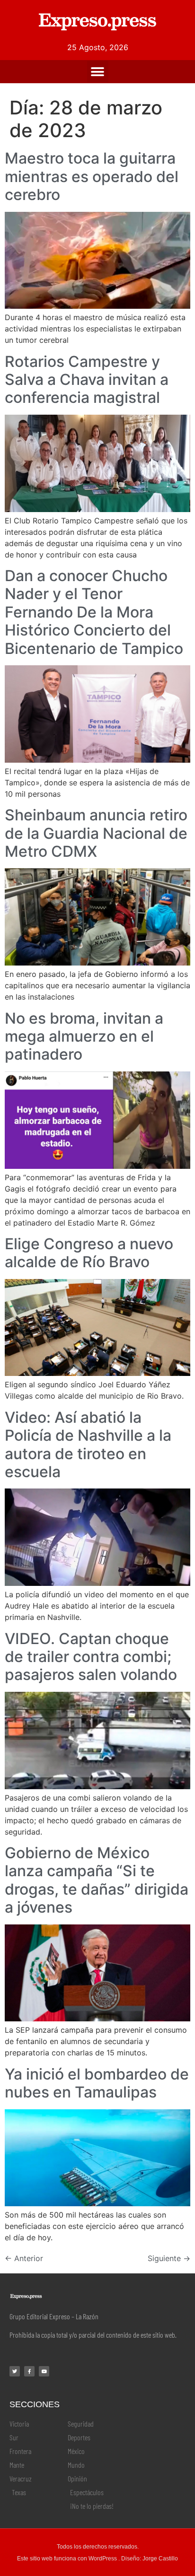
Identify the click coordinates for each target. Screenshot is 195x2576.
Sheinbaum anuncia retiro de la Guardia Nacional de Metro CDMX (96, 833)
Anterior (24, 2258)
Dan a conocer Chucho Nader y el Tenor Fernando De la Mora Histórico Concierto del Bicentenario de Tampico (94, 612)
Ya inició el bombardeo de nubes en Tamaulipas (97, 2083)
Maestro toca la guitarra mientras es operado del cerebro (92, 176)
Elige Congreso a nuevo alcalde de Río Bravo (89, 1253)
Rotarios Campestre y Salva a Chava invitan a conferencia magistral (87, 380)
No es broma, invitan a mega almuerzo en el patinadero (84, 1036)
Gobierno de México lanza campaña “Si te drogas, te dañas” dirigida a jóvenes (97, 1880)
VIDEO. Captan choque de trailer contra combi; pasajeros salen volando (91, 1657)
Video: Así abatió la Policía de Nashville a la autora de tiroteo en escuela (88, 1445)
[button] (98, 72)
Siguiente (169, 2258)
